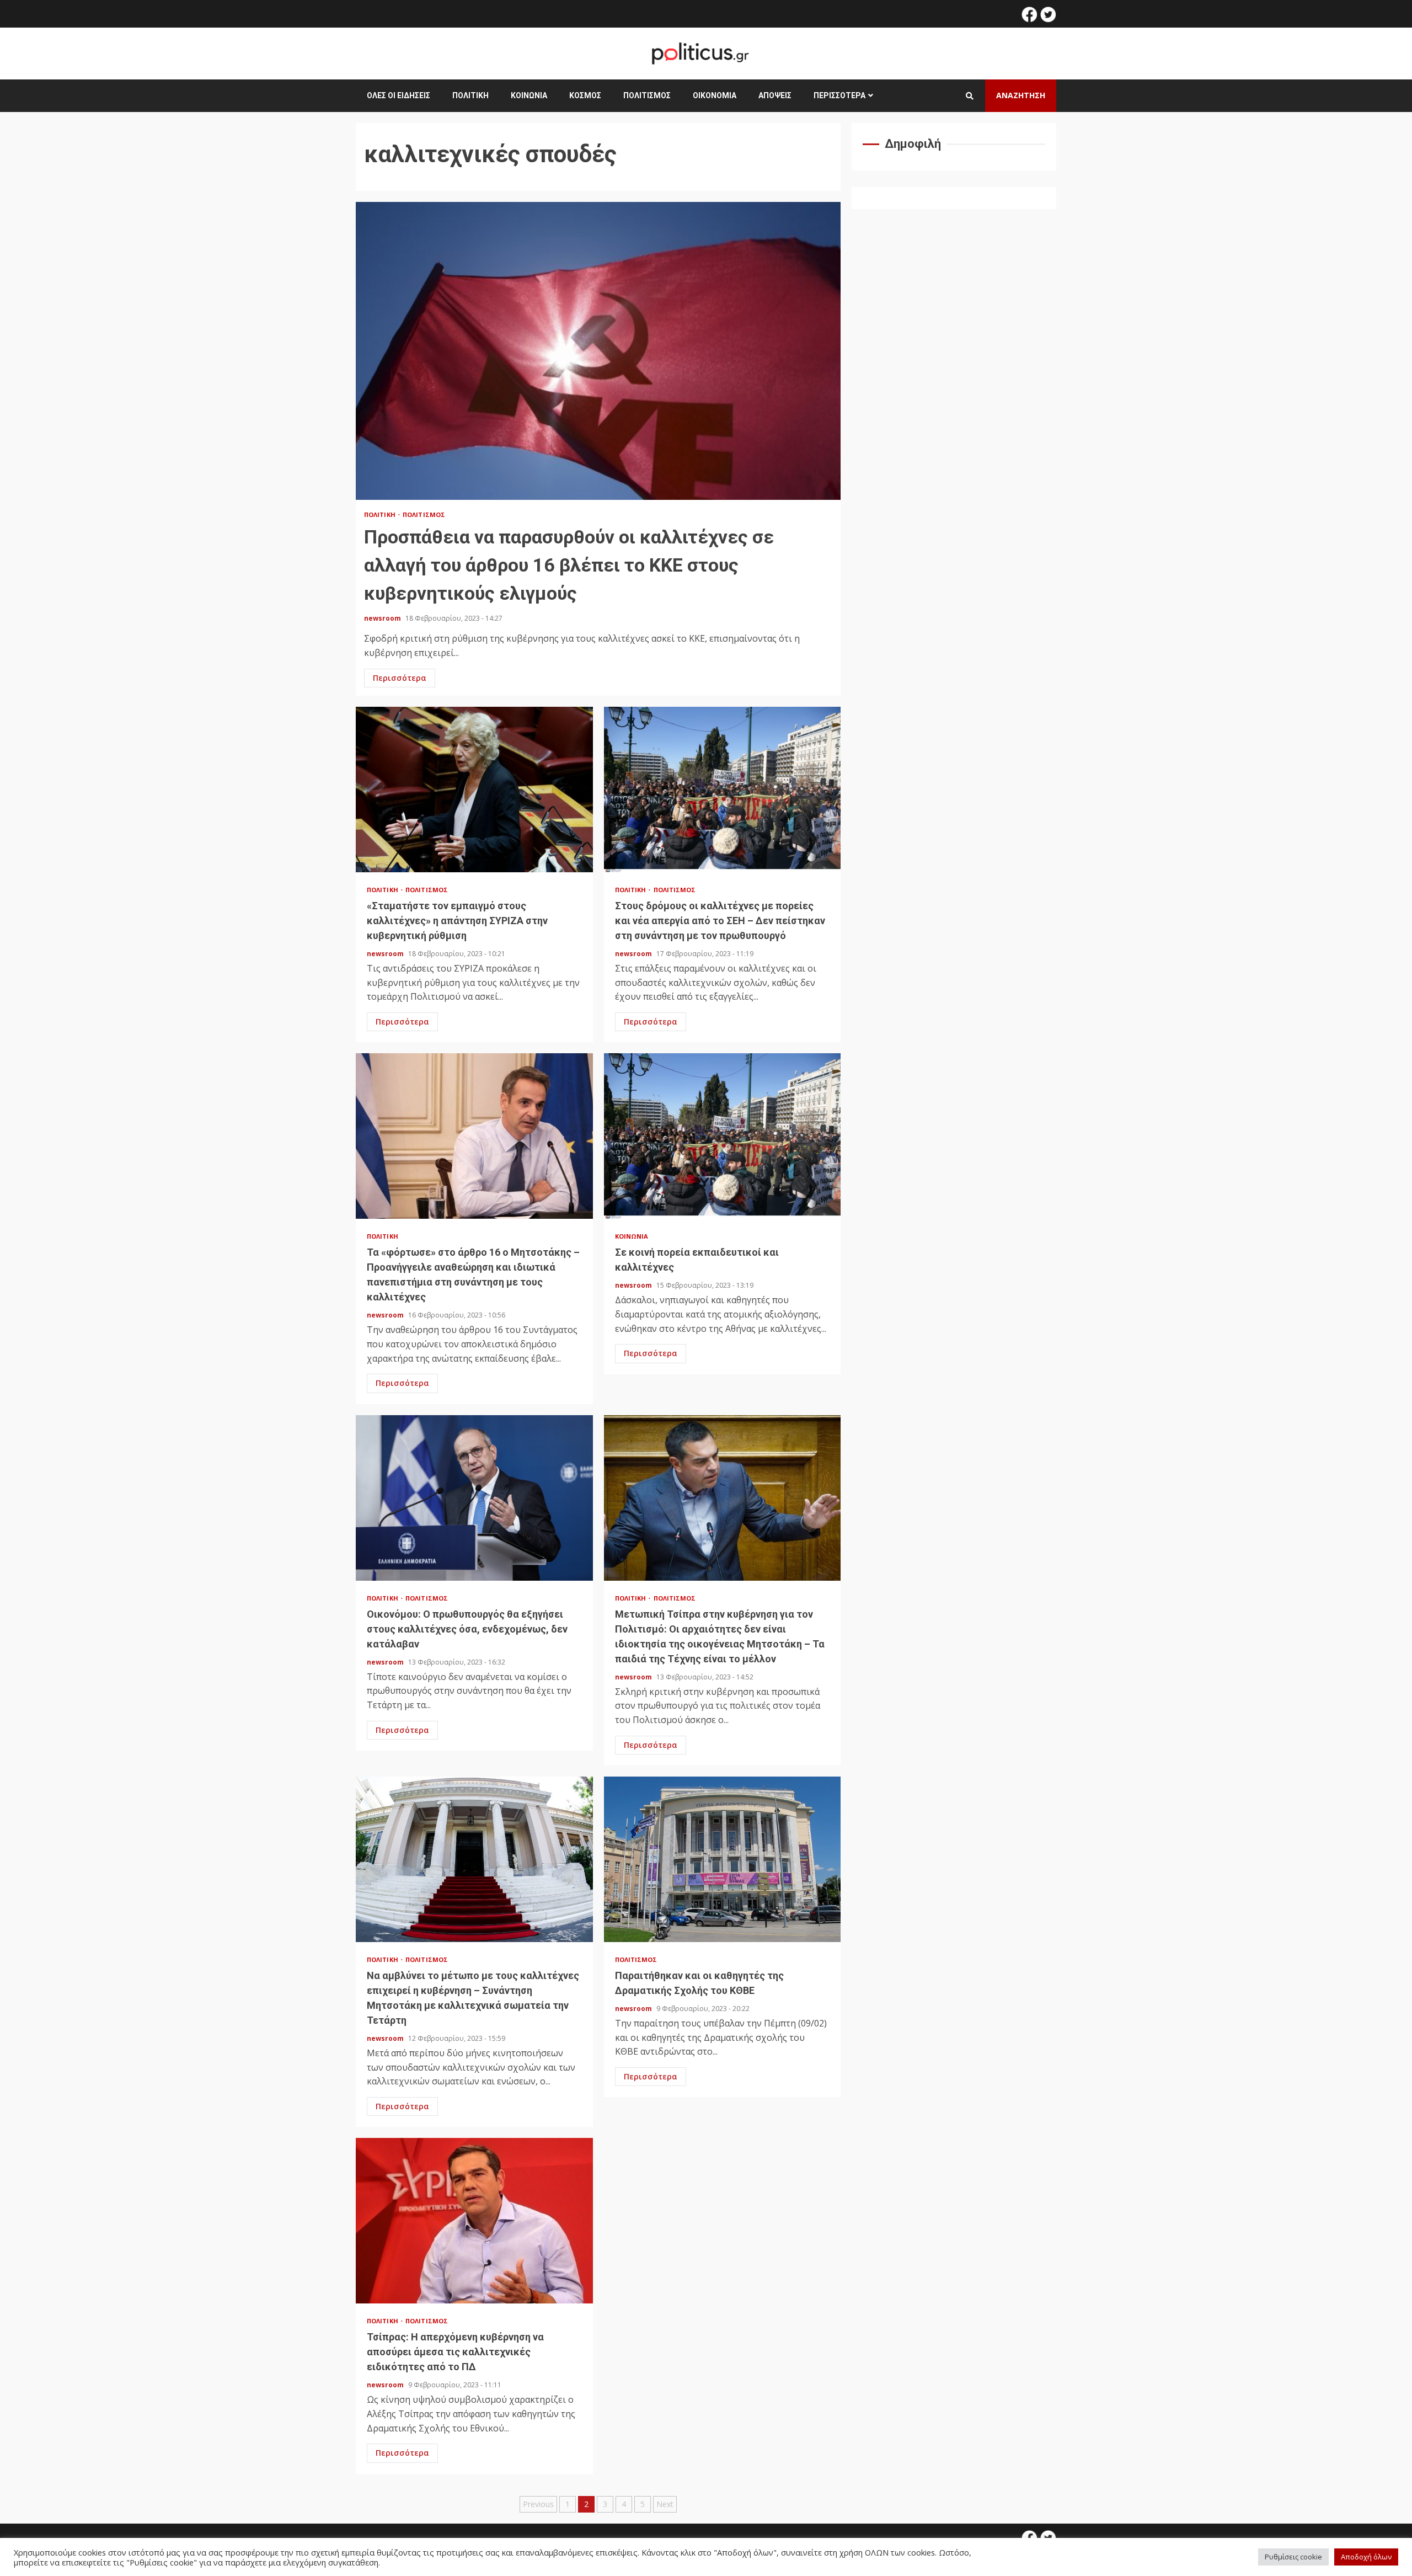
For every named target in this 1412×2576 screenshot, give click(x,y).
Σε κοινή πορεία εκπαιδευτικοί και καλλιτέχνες (723, 1136)
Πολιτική (470, 95)
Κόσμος (585, 95)
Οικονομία (715, 95)
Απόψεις (775, 95)
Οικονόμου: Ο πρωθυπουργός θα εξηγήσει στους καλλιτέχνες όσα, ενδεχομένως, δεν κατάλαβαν (474, 1498)
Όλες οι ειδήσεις (399, 95)
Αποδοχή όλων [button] (1366, 2557)
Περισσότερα (839, 95)
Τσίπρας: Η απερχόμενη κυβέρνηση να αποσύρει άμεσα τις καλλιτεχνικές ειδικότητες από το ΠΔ (474, 2221)
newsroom (383, 618)
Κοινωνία (529, 95)
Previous (538, 2504)
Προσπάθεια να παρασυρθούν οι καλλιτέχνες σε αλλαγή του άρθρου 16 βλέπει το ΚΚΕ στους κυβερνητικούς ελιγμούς (598, 351)
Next (665, 2504)
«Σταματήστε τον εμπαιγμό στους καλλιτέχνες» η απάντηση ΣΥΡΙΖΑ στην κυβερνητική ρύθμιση (474, 790)
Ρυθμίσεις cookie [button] (1293, 2557)
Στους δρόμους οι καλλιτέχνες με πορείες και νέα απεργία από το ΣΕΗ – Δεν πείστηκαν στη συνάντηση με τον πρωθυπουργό (723, 790)
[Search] (970, 96)
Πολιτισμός (647, 95)
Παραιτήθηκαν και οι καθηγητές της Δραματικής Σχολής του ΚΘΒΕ (723, 1859)
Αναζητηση (1021, 95)
